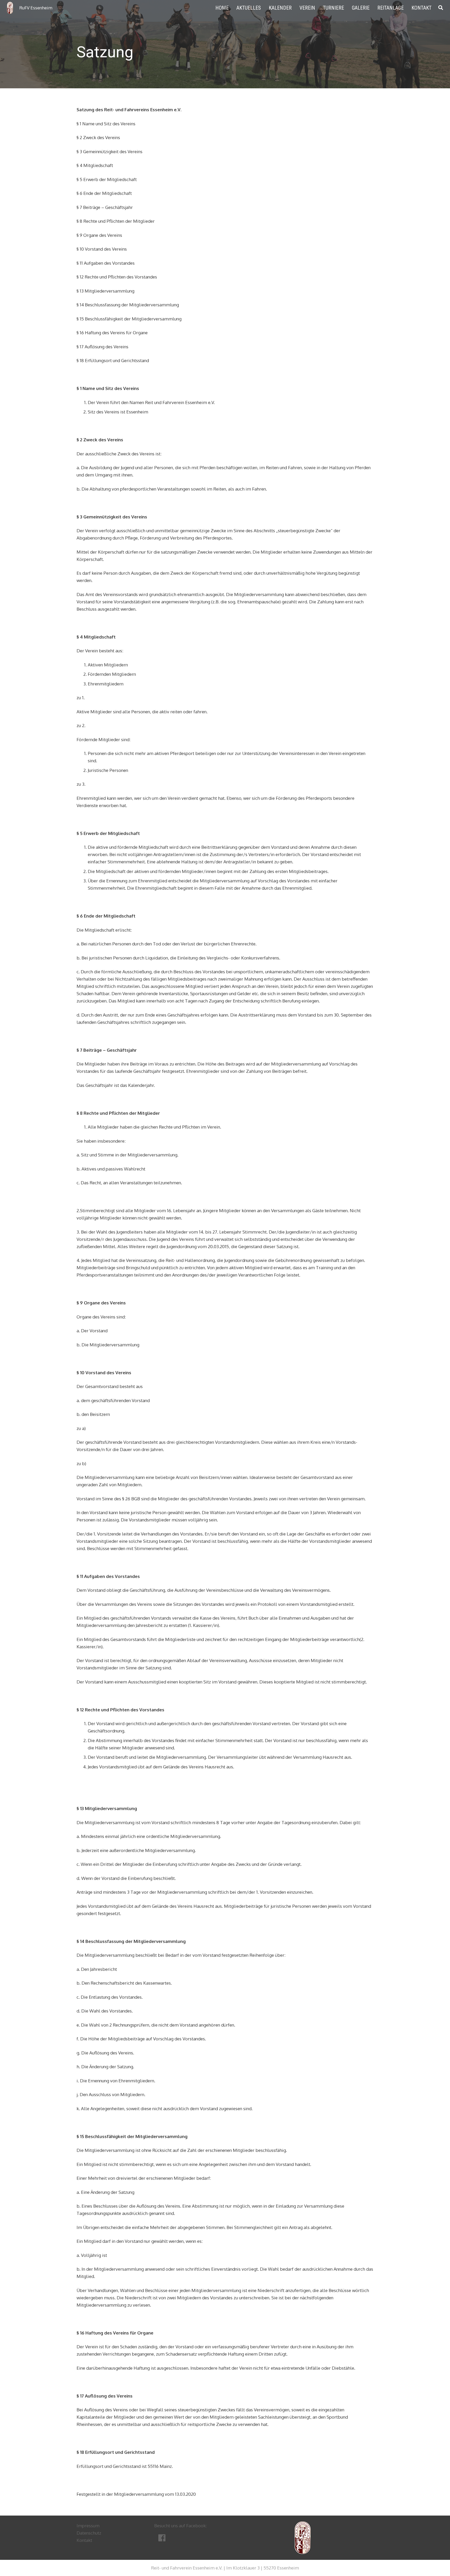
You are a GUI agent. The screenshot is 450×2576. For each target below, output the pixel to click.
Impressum (88, 2526)
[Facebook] (163, 2538)
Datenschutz (89, 2533)
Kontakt (84, 2540)
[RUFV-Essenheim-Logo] (10, 8)
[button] (441, 8)
